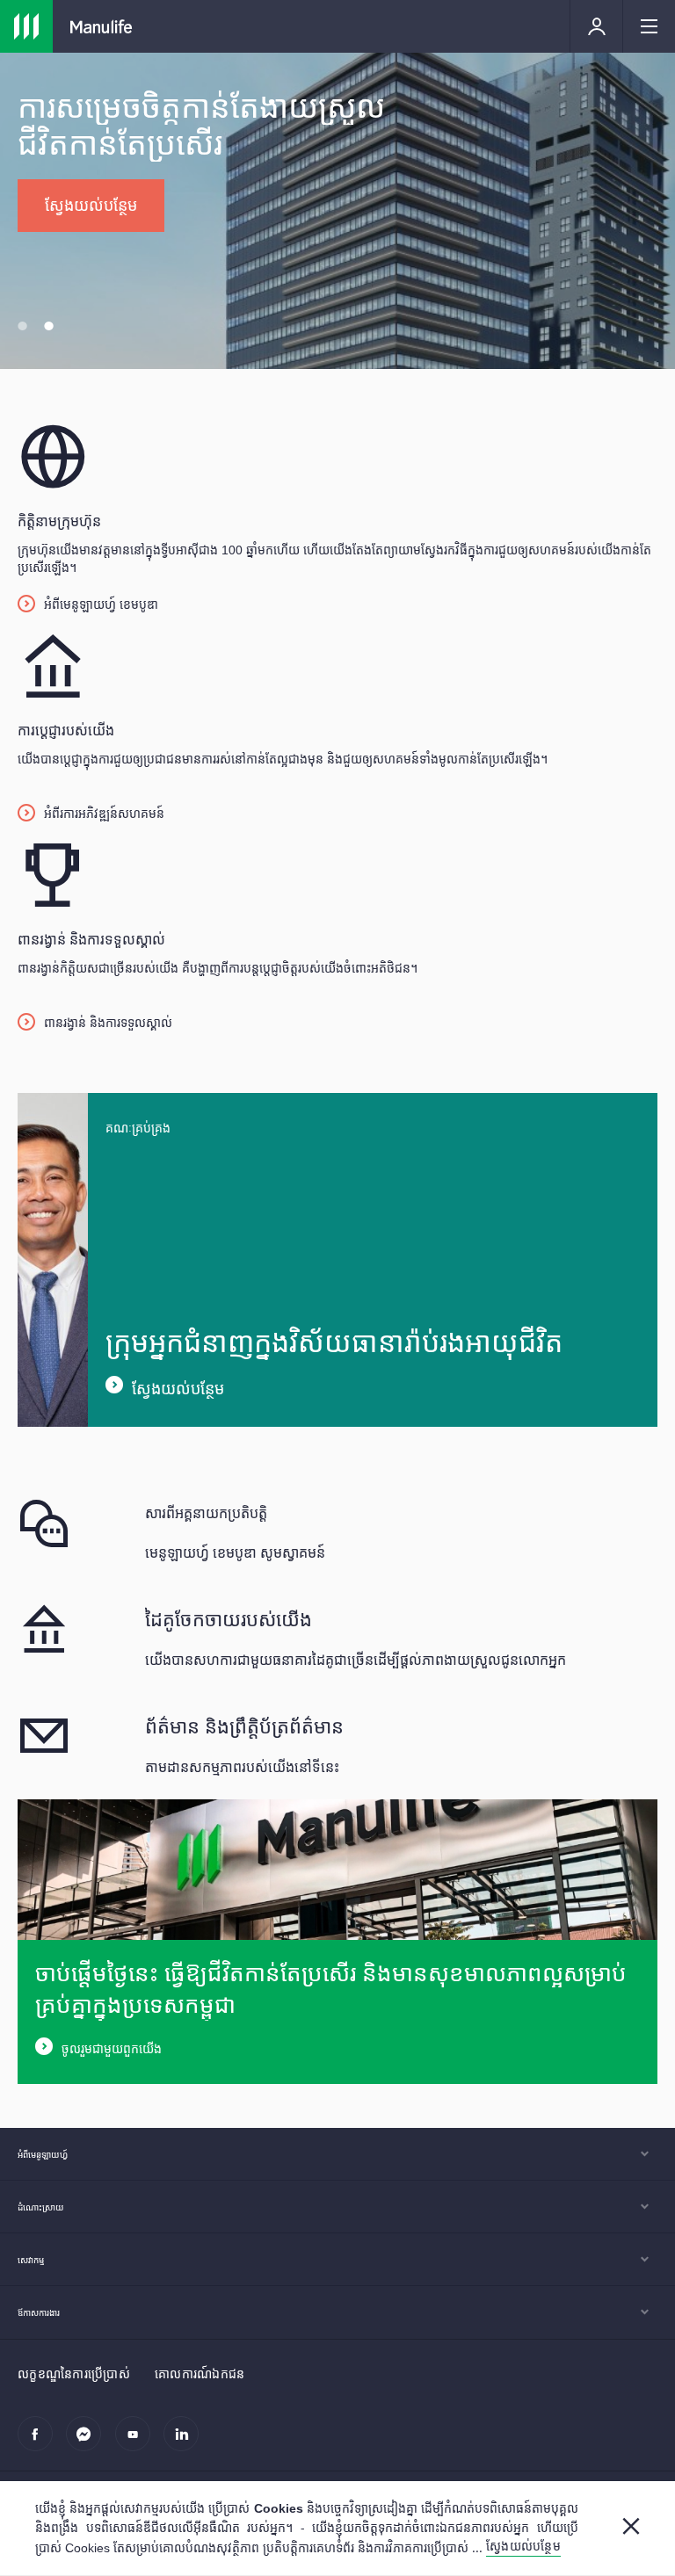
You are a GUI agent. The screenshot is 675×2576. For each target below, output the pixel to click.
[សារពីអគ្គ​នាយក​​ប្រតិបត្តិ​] (337, 1532)
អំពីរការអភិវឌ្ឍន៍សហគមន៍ (104, 813)
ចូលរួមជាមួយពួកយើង (112, 2049)
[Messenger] (88, 2443)
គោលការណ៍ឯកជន (200, 2373)
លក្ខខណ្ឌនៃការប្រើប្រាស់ (74, 2373)
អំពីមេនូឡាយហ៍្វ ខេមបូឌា (101, 604)
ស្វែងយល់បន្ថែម (178, 1388)
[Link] (26, 26)
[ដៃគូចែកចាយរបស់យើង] (337, 1639)
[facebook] (40, 2443)
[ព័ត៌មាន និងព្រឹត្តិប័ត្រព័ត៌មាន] (337, 1746)
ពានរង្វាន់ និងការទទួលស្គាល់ (108, 1022)
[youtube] (138, 2443)
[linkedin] (186, 2443)
